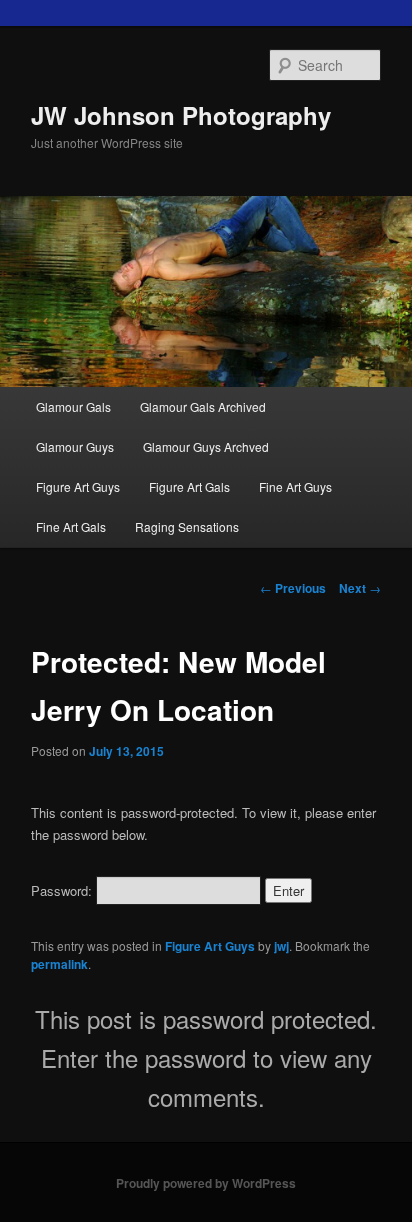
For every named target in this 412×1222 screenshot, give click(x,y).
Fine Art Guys (295, 486)
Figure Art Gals (189, 486)
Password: (63, 890)
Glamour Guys (75, 446)
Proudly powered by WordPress (206, 1183)
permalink (59, 964)
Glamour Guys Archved (206, 446)
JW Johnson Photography (181, 115)
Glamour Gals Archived (203, 406)
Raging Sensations (187, 526)
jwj (281, 946)
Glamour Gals (73, 406)
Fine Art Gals (71, 526)
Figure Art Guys (78, 486)
